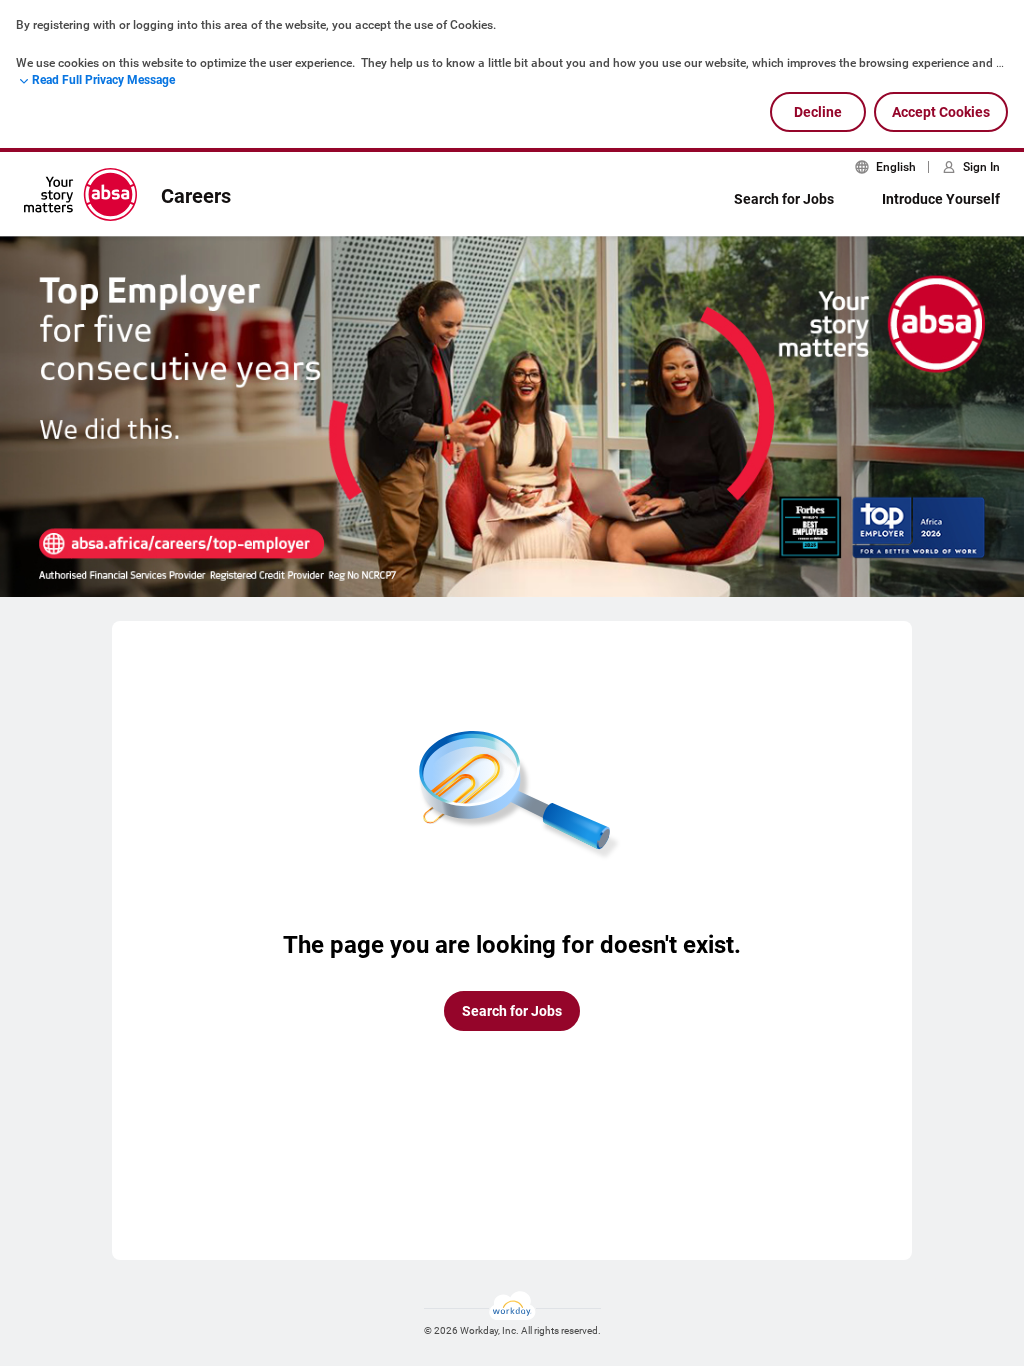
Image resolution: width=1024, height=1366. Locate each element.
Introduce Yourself (941, 199)
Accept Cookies (941, 112)
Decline (818, 112)
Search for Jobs (784, 199)
